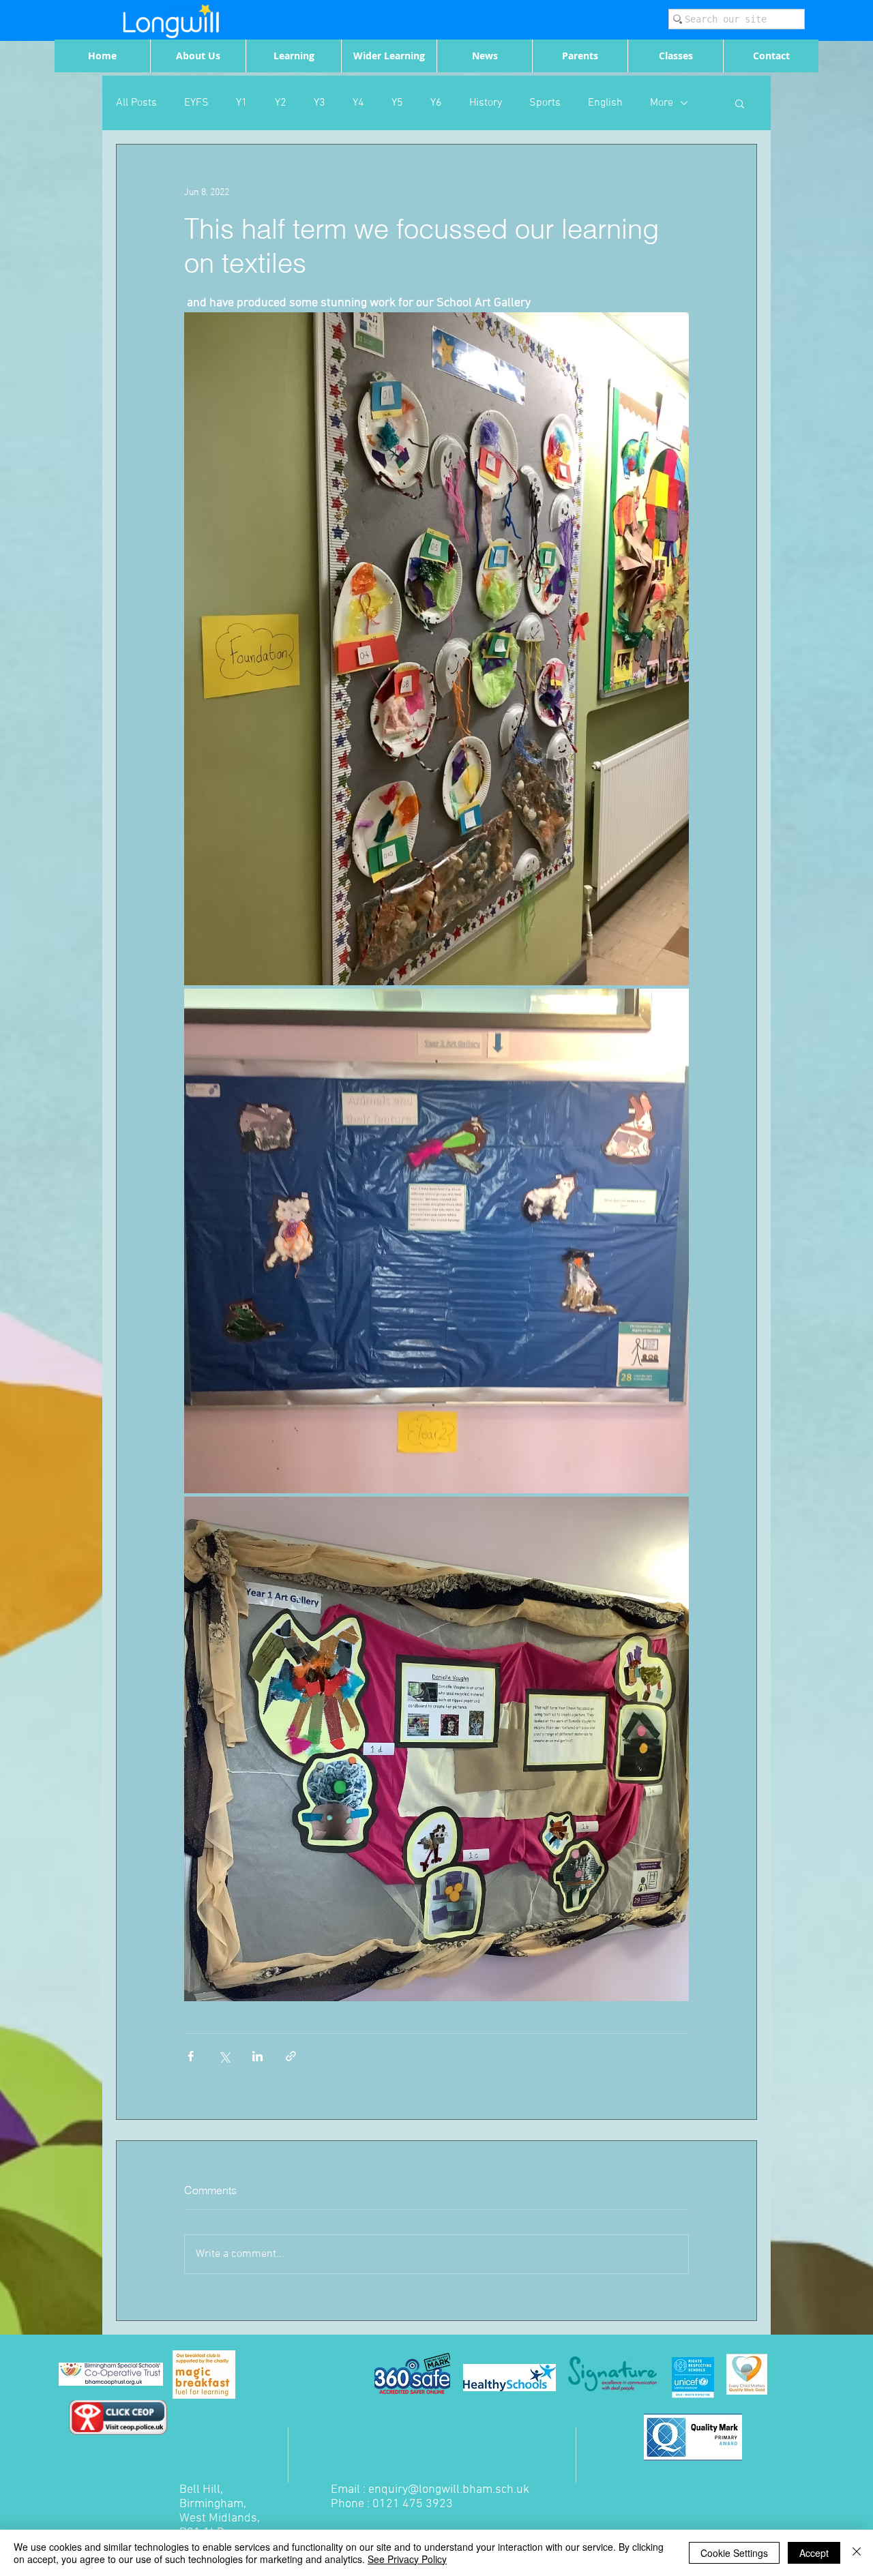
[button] (740, 103)
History (486, 103)
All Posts (136, 103)
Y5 (397, 103)
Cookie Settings (734, 2553)
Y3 (320, 103)
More (662, 103)
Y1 (242, 103)
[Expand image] (436, 649)
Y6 (436, 103)
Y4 (358, 103)
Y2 (281, 103)
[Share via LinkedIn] (257, 2056)
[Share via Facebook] (191, 2056)
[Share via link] (291, 2056)
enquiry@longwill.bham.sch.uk (449, 2490)
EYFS (196, 103)
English (605, 103)
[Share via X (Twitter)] (224, 2056)
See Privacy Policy (407, 2559)
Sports (545, 103)
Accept (814, 2553)
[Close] (857, 2553)
